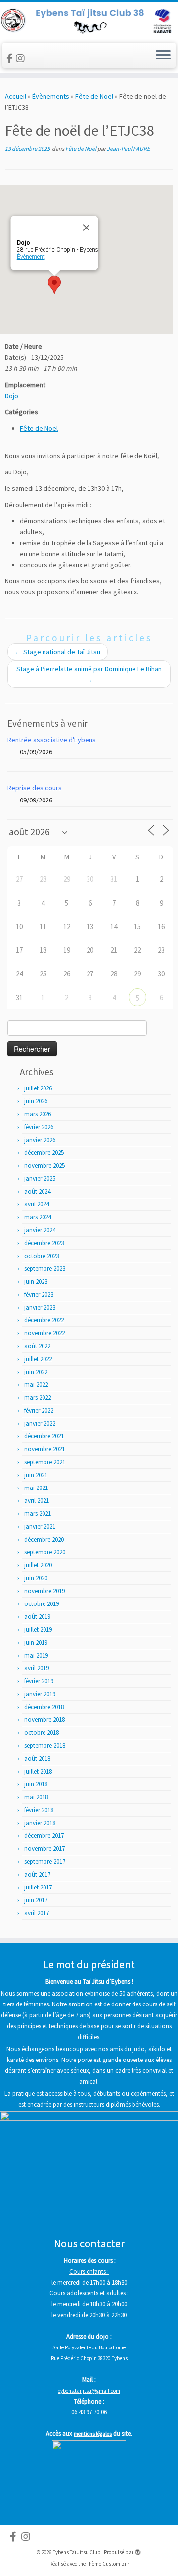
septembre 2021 (45, 1462)
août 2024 (37, 1191)
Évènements (51, 96)
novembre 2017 (44, 1849)
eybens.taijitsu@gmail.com (89, 2391)
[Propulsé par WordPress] (138, 2550)
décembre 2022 (44, 1320)
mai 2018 (36, 1797)
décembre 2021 (44, 1436)
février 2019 (39, 1681)
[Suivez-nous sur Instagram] (22, 58)
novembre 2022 (44, 1333)
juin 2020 (36, 1578)
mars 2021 (38, 1514)
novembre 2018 (44, 1720)
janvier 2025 (40, 1178)
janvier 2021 (40, 1526)
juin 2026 (36, 1101)
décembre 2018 (44, 1707)
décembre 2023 (44, 1243)
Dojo (12, 396)
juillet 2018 (38, 1771)
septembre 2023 (45, 1269)
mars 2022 (38, 1398)
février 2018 (39, 1810)
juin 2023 (36, 1282)
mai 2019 (36, 1655)
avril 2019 (37, 1668)
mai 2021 (36, 1488)
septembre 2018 (45, 1746)
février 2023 (39, 1294)
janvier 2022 (40, 1423)
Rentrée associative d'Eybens (52, 740)
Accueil (16, 96)
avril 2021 (37, 1501)
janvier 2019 (40, 1694)
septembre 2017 (45, 1861)
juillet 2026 (38, 1088)
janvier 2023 (40, 1307)
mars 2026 (38, 1114)
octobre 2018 (42, 1733)
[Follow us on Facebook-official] (11, 58)
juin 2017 (36, 1900)
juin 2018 (36, 1784)
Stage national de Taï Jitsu (58, 652)
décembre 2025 (44, 1153)
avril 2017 (37, 1913)
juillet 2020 (38, 1565)
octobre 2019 (42, 1604)
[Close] (87, 228)
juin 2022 (36, 1372)
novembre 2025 (44, 1166)
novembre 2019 (44, 1591)
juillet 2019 (38, 1630)
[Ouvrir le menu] (163, 56)
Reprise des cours (35, 788)
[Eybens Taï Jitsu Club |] (89, 21)
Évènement (31, 257)
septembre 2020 (45, 1552)
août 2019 (37, 1617)
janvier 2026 (40, 1140)
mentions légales (93, 2434)
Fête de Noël (94, 96)
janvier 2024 (40, 1230)
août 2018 (37, 1758)
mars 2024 (38, 1217)
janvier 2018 (40, 1823)
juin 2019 (36, 1642)
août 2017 (37, 1874)
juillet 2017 (38, 1887)
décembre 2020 (44, 1539)
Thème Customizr (107, 2564)
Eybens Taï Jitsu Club (76, 2552)
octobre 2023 (42, 1256)
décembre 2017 (44, 1836)
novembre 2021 (44, 1449)
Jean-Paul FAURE (128, 148)
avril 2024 (37, 1204)
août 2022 (37, 1346)
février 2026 (39, 1127)
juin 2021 (36, 1475)
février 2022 (39, 1410)
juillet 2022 (38, 1359)
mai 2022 (36, 1385)
